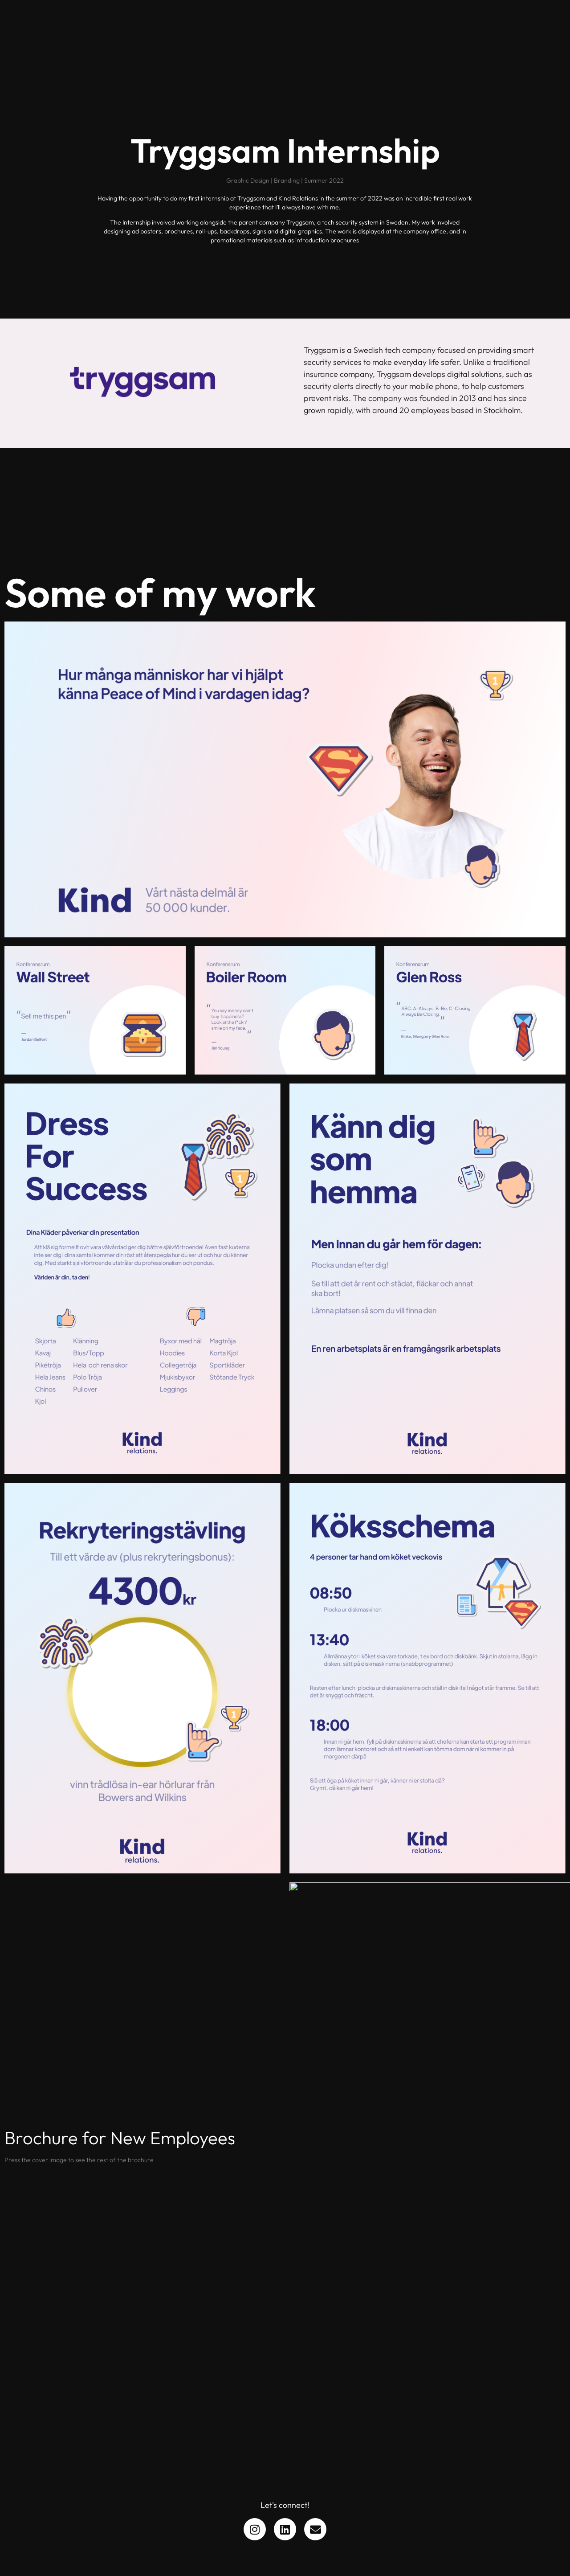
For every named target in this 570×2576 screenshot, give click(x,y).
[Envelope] (315, 2529)
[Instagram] (255, 2529)
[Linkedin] (285, 2529)
